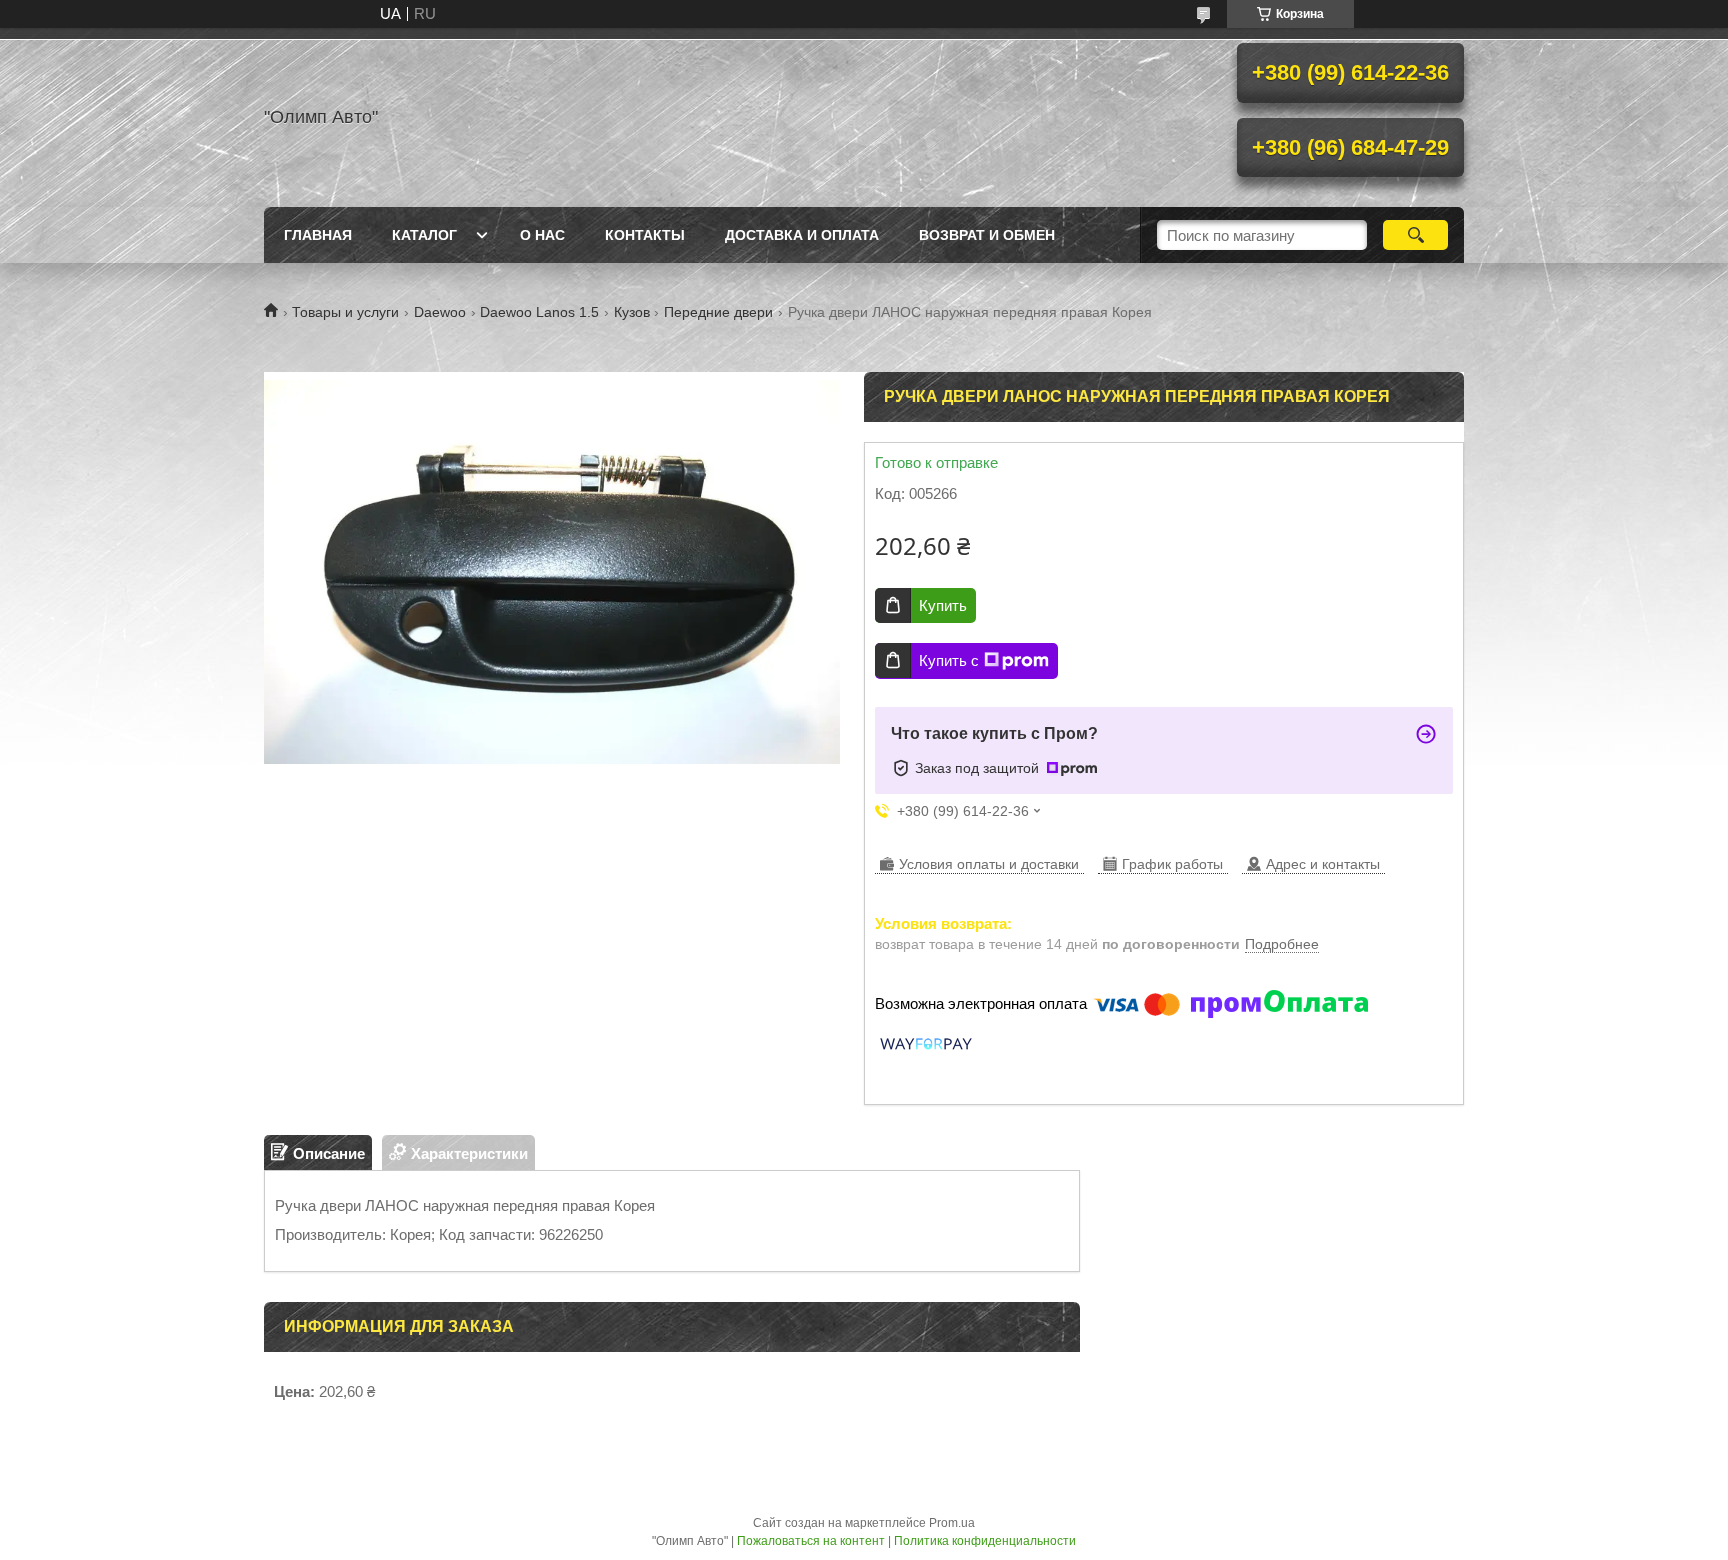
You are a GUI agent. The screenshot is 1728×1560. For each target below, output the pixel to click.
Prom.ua (952, 1523)
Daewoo (440, 312)
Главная (318, 235)
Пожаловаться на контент (811, 1541)
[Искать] (1415, 235)
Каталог (424, 235)
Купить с (949, 660)
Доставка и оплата (802, 235)
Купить (943, 605)
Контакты (645, 235)
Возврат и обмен (987, 235)
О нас (542, 235)
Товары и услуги (345, 312)
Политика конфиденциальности (985, 1541)
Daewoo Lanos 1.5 (539, 312)
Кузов (632, 312)
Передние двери (718, 312)
